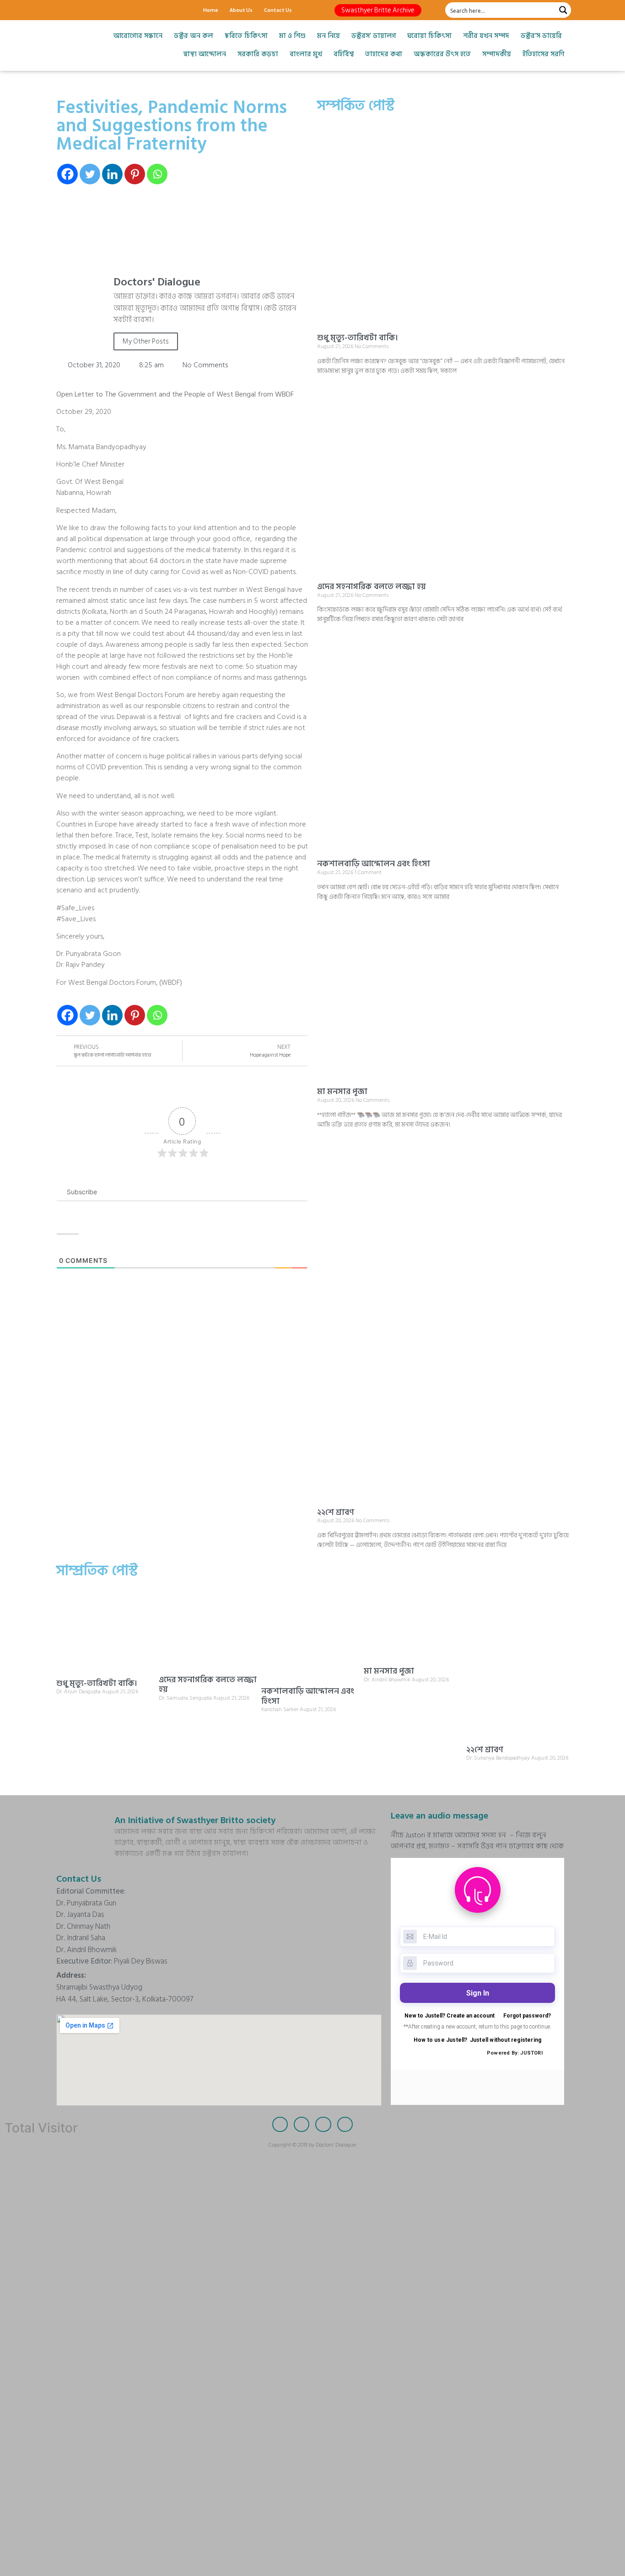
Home (211, 10)
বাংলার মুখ (306, 54)
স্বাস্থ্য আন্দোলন (205, 54)
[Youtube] (111, 10)
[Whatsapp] (157, 174)
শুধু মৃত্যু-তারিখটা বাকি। (358, 338)
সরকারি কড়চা (258, 54)
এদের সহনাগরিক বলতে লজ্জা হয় (372, 587)
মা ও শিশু (292, 36)
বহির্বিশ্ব (344, 54)
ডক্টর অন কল (194, 36)
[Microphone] (127, 10)
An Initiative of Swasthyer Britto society (195, 1820)
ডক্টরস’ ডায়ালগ (374, 36)
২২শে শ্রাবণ (336, 1512)
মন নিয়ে (329, 36)
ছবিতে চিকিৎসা (246, 36)
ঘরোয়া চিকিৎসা (429, 36)
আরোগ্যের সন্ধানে (138, 36)
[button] (378, 10)
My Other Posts (146, 341)
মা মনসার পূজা (342, 1092)
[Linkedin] (112, 174)
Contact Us (278, 10)
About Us (241, 10)
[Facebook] (63, 10)
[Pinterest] (135, 174)
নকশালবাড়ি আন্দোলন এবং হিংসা (374, 864)
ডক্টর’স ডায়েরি (541, 36)
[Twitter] (79, 10)
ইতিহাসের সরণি (543, 54)
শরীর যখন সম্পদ (486, 36)
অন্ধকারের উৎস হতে (442, 54)
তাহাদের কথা (384, 54)
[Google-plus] (95, 10)
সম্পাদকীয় (497, 54)
